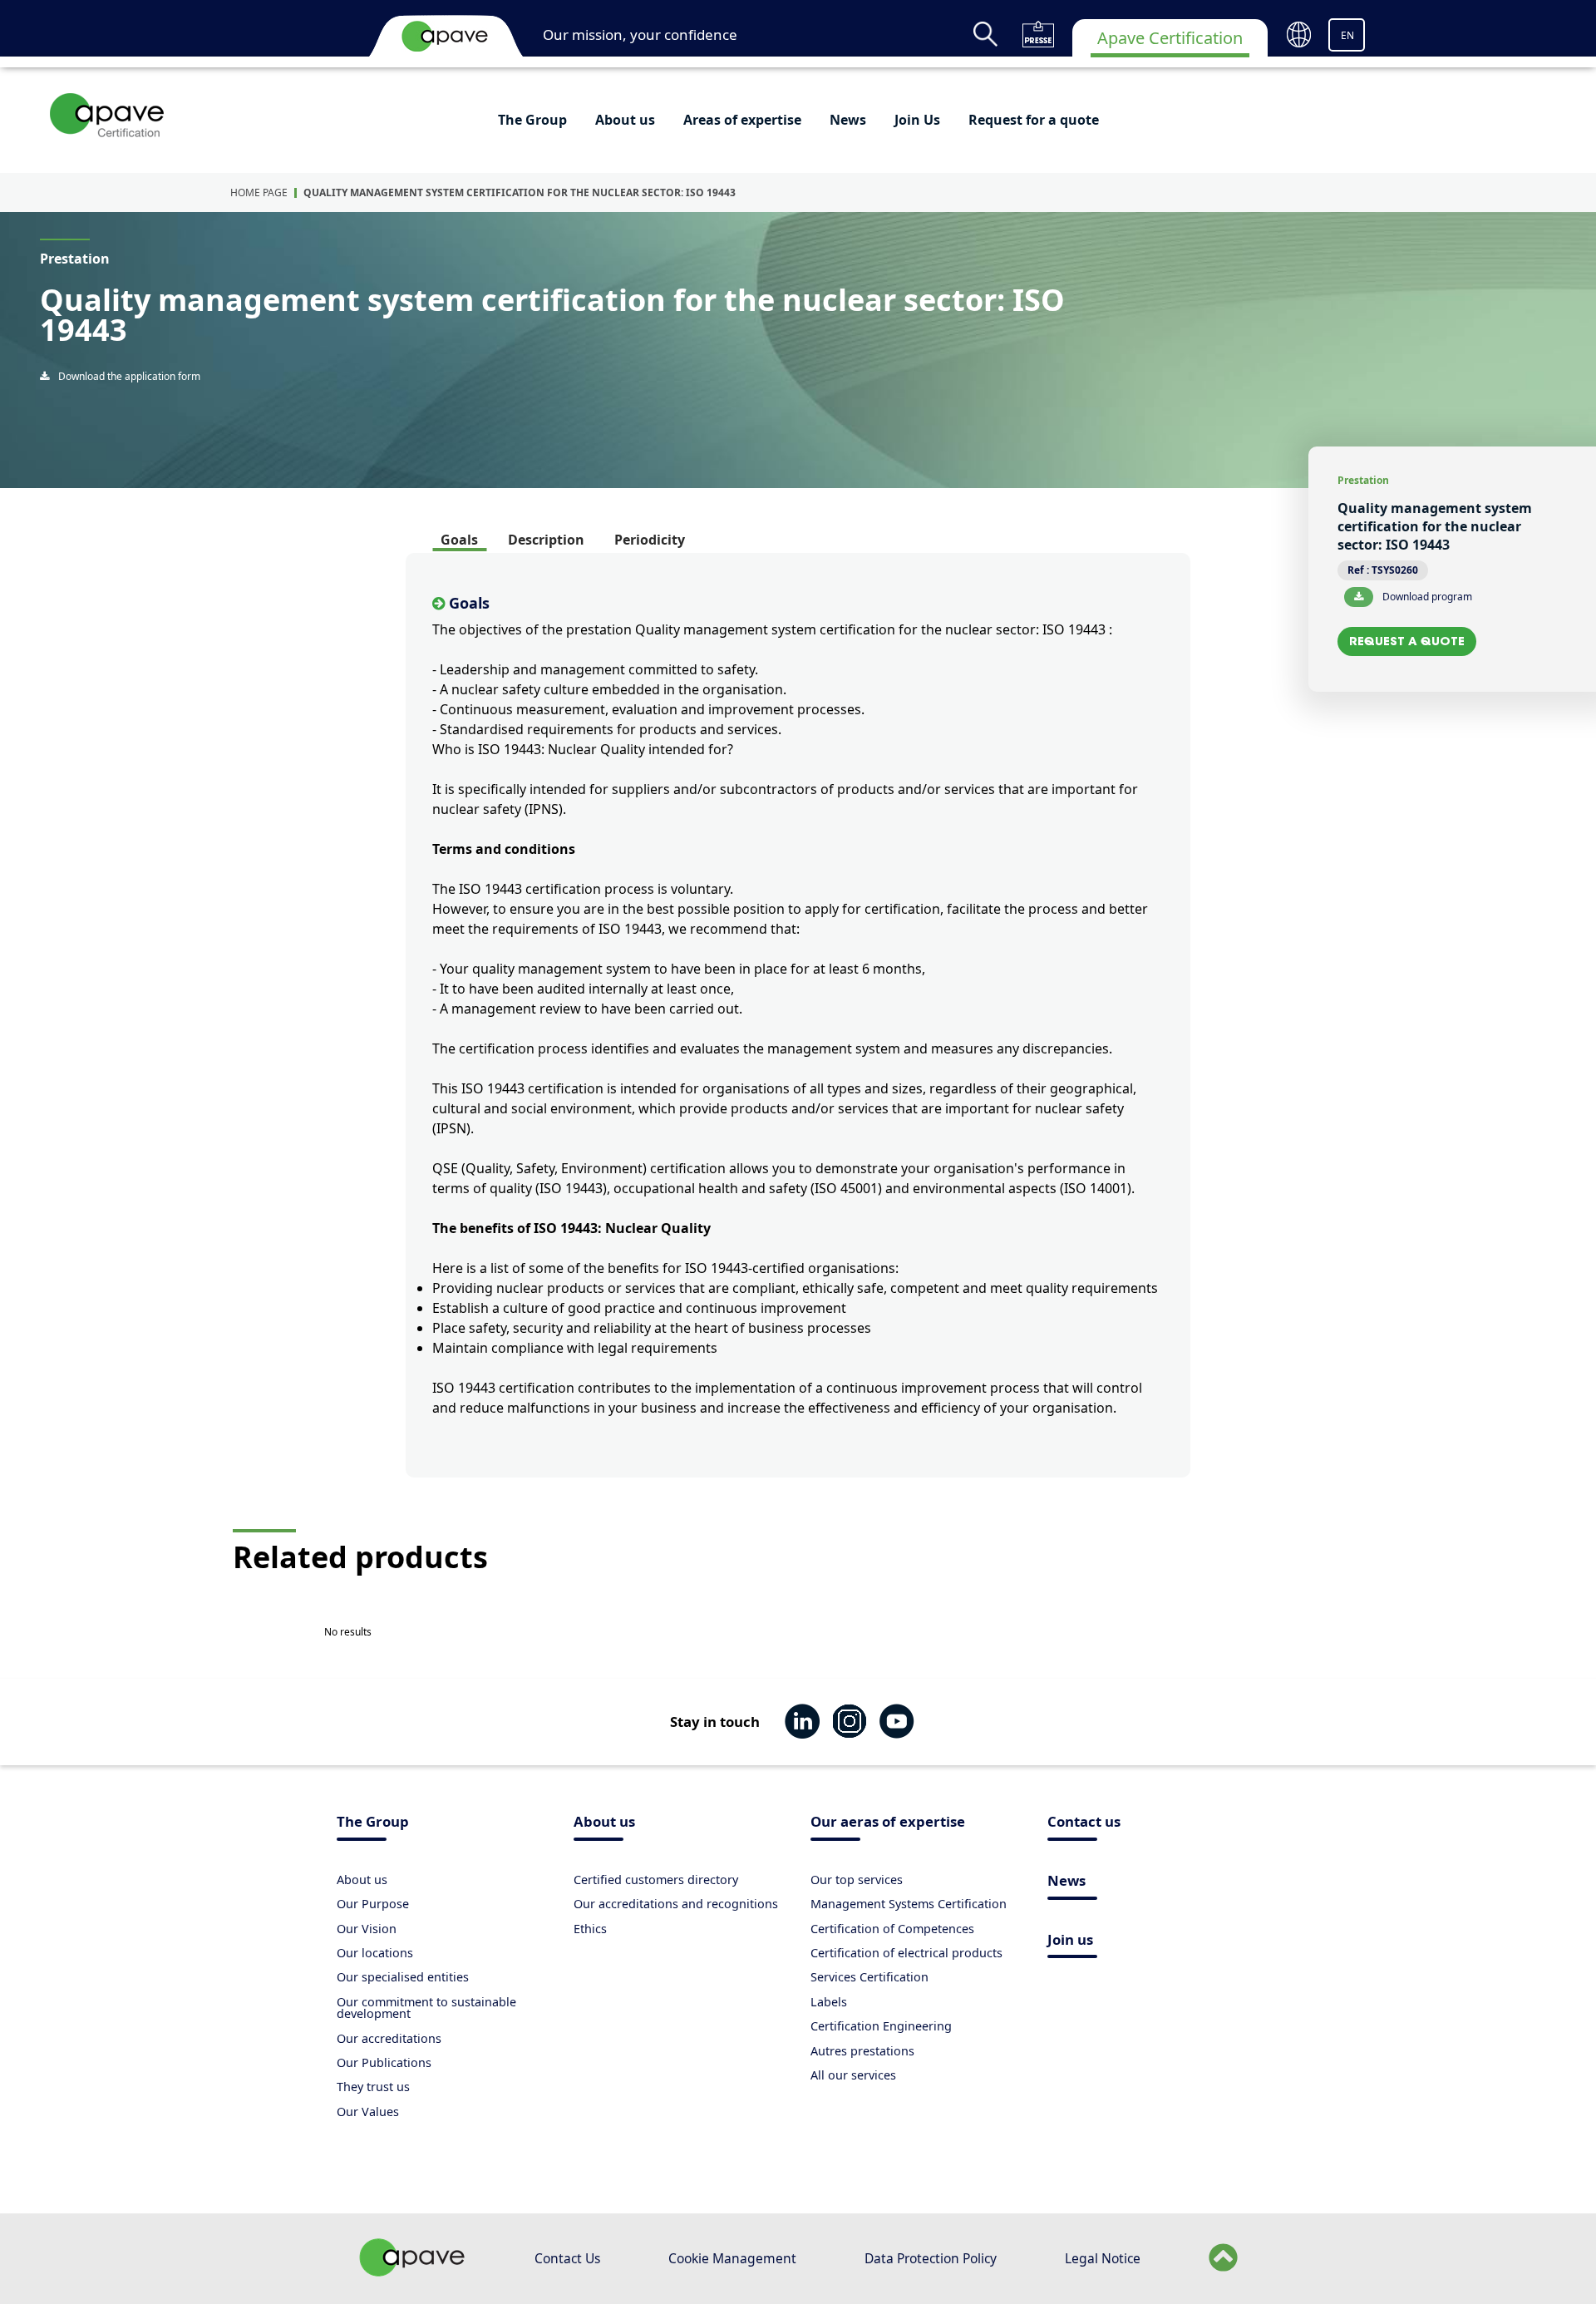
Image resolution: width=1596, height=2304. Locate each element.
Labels (829, 2002)
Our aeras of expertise (888, 1823)
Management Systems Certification (909, 1904)
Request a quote (1407, 641)
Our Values (368, 2112)
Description (546, 540)
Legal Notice (1103, 2258)
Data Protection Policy (931, 2258)
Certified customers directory (656, 1880)
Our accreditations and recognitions (676, 1904)
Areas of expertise (742, 120)
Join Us (917, 120)
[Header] (445, 36)
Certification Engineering (881, 2026)
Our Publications (384, 2062)
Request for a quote (1034, 120)
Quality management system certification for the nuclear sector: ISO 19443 (520, 192)
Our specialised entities (403, 1977)
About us (625, 120)
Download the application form (128, 376)
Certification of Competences (892, 1929)
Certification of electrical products (906, 1953)
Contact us (1084, 1823)
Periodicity (650, 540)
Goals (459, 540)
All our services (853, 2075)
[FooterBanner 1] (412, 2272)
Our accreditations (389, 2038)
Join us (1070, 1941)
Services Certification (869, 1977)
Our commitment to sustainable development (426, 2008)
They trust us (373, 2087)
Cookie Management (732, 2258)
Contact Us (567, 2258)
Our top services (857, 1880)
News (848, 120)
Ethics (590, 1929)
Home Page (259, 192)
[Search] (985, 34)
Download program (1426, 597)
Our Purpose (373, 1904)
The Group (532, 120)
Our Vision (367, 1929)
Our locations (375, 1953)
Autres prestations (862, 2051)
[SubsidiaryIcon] (108, 115)
